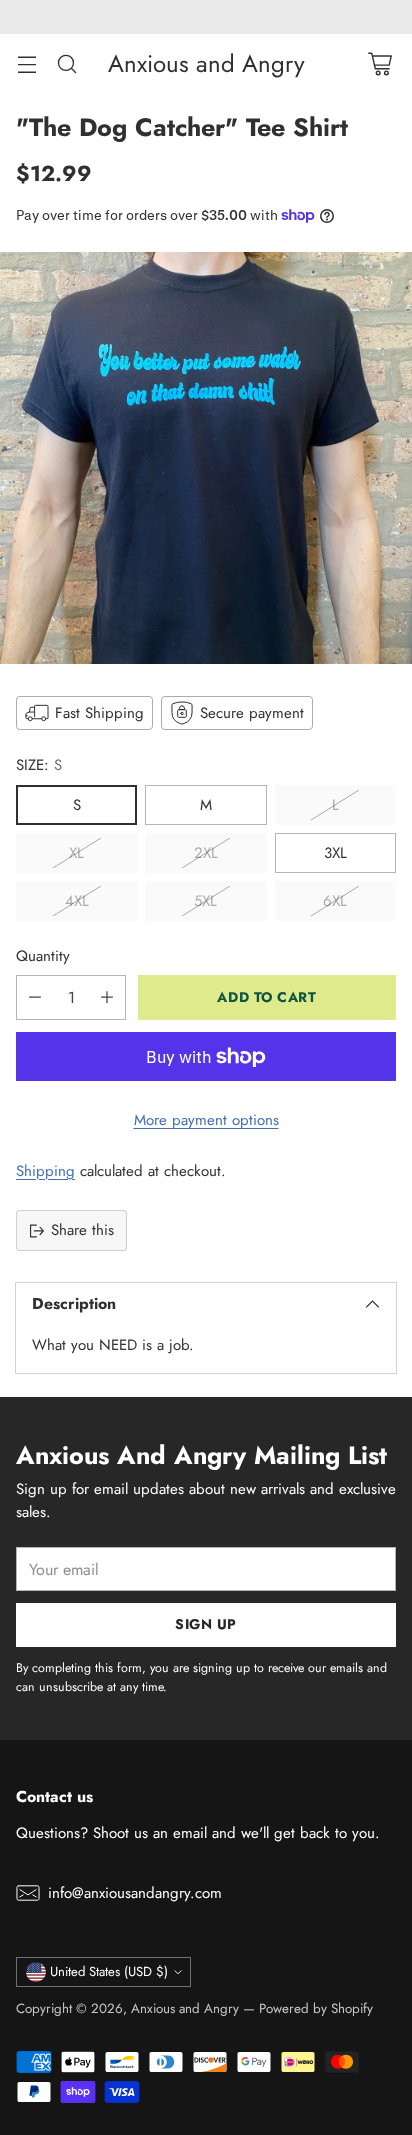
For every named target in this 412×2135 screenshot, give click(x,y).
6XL (335, 901)
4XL (77, 901)
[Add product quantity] (107, 997)
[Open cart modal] (379, 63)
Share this (82, 1230)
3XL (335, 853)
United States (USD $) (109, 1971)
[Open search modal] (66, 63)
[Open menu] (26, 63)
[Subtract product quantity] (35, 997)
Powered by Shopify (316, 2008)
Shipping (45, 1171)
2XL (206, 853)
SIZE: (39, 765)
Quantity (43, 956)
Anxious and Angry (185, 2008)
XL (76, 853)
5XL (205, 901)
